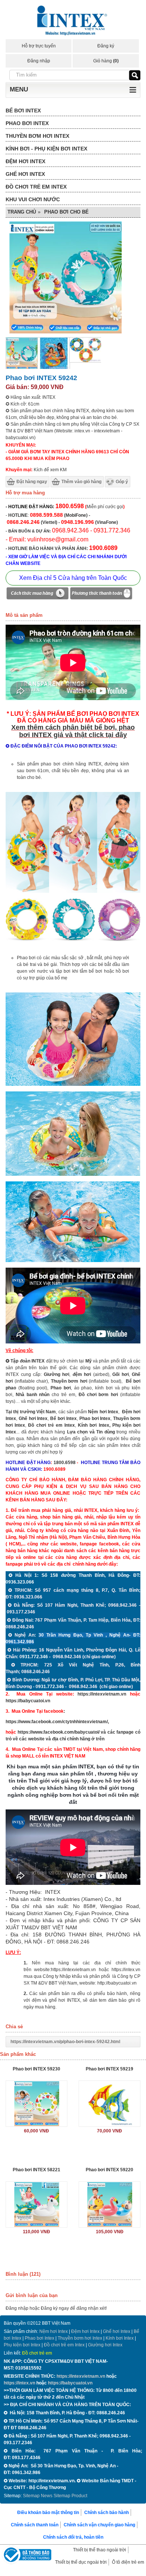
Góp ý (122, 482)
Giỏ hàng (106, 61)
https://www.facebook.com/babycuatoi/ (59, 1732)
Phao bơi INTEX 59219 (109, 2069)
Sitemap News (38, 2496)
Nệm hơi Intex (54, 2331)
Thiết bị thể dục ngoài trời (81, 2562)
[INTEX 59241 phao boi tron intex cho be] (73, 891)
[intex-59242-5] (73, 1174)
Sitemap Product (70, 2496)
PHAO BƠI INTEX (27, 123)
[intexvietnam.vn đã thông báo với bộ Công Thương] (27, 2556)
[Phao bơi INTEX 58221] (36, 2204)
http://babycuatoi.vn (117, 1983)
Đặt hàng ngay (32, 482)
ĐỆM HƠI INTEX (25, 161)
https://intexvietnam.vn (102, 1694)
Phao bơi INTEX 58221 (36, 2170)
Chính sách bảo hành (107, 2513)
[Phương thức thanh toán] (101, 594)
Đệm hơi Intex (85, 2331)
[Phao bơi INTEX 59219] (109, 2104)
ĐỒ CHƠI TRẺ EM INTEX (36, 187)
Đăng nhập (39, 61)
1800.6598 (65, 1463)
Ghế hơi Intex (117, 2331)
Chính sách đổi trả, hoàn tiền (73, 2537)
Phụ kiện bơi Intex (22, 2345)
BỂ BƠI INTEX (23, 111)
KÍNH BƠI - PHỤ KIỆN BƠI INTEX (46, 149)
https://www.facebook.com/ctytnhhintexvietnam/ (57, 1722)
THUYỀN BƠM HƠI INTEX (37, 136)
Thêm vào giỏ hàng (81, 482)
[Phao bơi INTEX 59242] (22, 368)
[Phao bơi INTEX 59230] (36, 2104)
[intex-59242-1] (73, 1084)
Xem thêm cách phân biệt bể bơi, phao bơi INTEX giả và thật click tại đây (73, 731)
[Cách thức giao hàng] (37, 594)
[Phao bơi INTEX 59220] (109, 2204)
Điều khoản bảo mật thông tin (48, 2513)
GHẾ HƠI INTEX (25, 174)
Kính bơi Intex (93, 1425)
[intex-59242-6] (73, 1261)
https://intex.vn (126, 1970)
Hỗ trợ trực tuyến (39, 46)
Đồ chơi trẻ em (37, 2353)
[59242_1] (86, 361)
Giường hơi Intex (105, 2345)
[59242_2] (54, 368)
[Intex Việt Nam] (73, 21)
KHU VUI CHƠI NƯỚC (33, 199)
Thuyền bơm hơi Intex (80, 2338)
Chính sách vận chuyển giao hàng (99, 2525)
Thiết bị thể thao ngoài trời (100, 2550)
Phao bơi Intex (39, 2338)
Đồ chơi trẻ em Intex (51, 1425)
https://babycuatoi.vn (28, 1701)
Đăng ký (106, 46)
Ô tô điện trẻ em (128, 2562)
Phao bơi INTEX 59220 (109, 2170)
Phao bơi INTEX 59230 (36, 2069)
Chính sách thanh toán (35, 2525)
